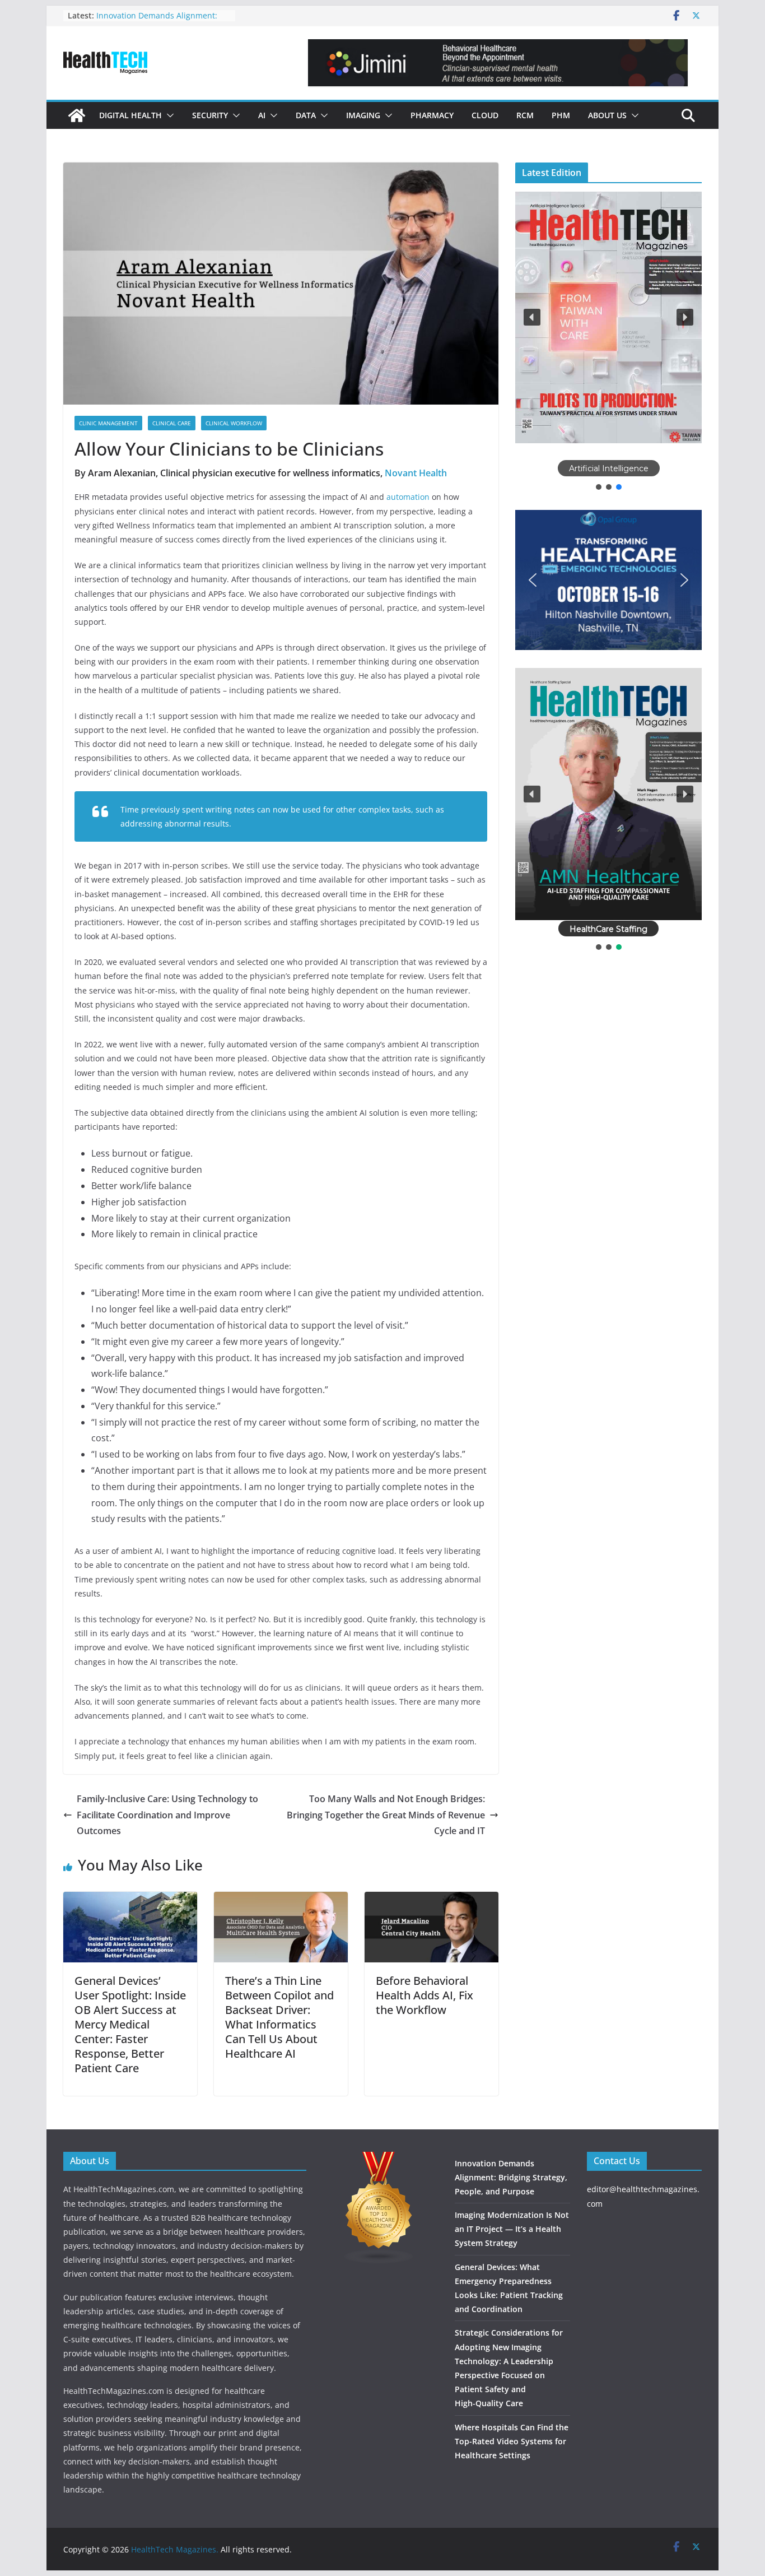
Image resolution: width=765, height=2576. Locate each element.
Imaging (363, 115)
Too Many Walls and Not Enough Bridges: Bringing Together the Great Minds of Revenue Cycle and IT (386, 1815)
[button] (168, 115)
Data (306, 115)
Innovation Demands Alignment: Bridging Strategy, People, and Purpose (511, 2177)
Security (210, 115)
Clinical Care (172, 423)
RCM (525, 115)
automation (408, 497)
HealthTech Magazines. (175, 2549)
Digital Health (130, 115)
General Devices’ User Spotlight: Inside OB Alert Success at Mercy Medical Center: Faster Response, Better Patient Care (130, 2024)
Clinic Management (108, 423)
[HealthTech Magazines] (77, 115)
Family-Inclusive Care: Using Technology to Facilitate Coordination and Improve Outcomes (167, 1815)
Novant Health (416, 473)
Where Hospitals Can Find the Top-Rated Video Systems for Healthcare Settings (512, 2441)
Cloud (485, 115)
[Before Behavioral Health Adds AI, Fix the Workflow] (432, 1900)
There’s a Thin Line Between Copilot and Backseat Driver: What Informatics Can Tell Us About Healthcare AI (279, 2017)
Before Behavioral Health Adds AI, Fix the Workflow (425, 1995)
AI (262, 115)
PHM (561, 115)
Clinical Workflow (234, 423)
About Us (607, 115)
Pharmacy (432, 115)
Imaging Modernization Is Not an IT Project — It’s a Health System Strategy (512, 2229)
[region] (608, 342)
